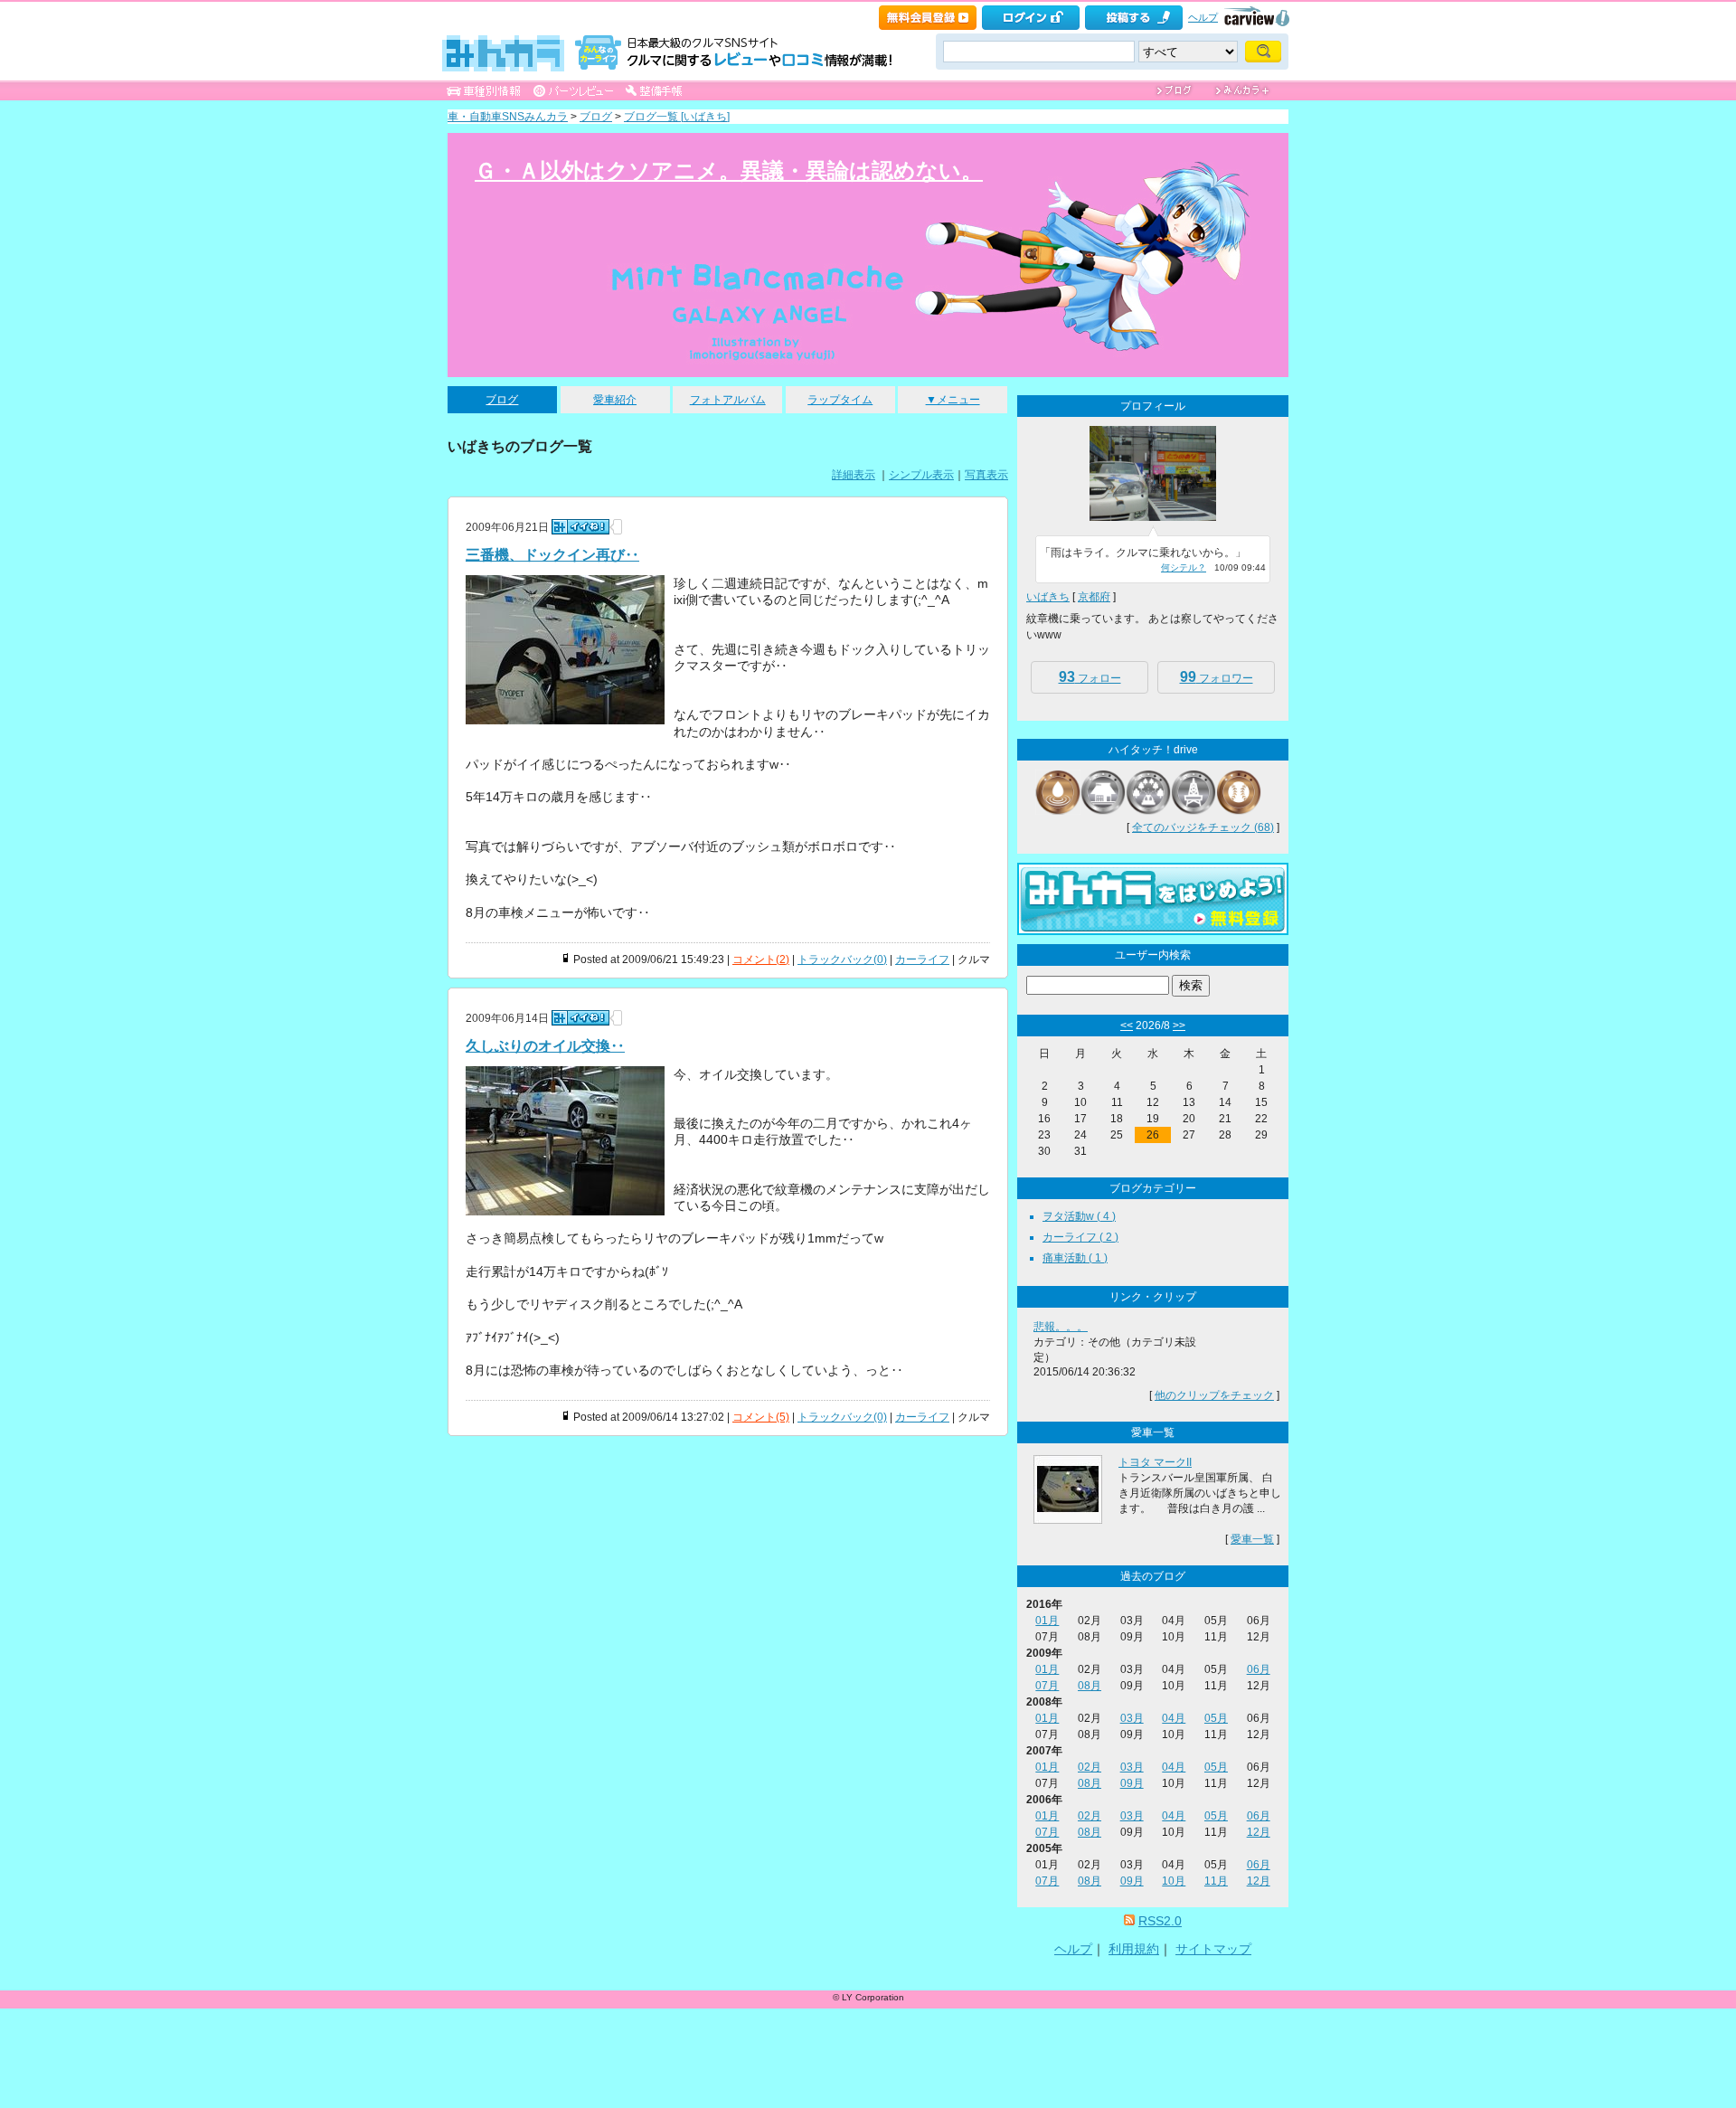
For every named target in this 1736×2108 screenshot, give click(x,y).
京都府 (1094, 597)
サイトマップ (1213, 1949)
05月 (1216, 1718)
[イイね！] (580, 527)
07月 (1047, 1686)
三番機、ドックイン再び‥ (552, 555)
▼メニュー (953, 400)
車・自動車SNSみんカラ (508, 117)
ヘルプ (1203, 17)
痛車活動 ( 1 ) (1075, 1258)
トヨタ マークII (1155, 1462)
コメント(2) (761, 959)
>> (1179, 1026)
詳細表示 (854, 475)
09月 (1132, 1783)
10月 (1174, 1881)
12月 (1259, 1832)
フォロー (1090, 677)
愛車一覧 (1252, 1539)
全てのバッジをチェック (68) (1203, 827)
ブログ (596, 117)
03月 (1132, 1718)
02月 (1090, 1767)
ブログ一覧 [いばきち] (677, 117)
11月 (1216, 1881)
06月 (1259, 1669)
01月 (1047, 1621)
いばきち (1048, 597)
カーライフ (922, 959)
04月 (1174, 1718)
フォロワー (1217, 677)
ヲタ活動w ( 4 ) (1079, 1216)
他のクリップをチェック (1214, 1395)
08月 (1090, 1686)
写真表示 (986, 475)
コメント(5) (761, 1417)
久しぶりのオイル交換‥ (545, 1046)
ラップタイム (840, 400)
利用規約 (1134, 1949)
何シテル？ (1184, 567)
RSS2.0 (1160, 1921)
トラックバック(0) (842, 959)
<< (1127, 1026)
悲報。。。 (1061, 1327)
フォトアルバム (728, 400)
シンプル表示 (921, 475)
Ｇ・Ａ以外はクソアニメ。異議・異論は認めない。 (729, 170)
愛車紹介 (615, 400)
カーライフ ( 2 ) (1080, 1237)
